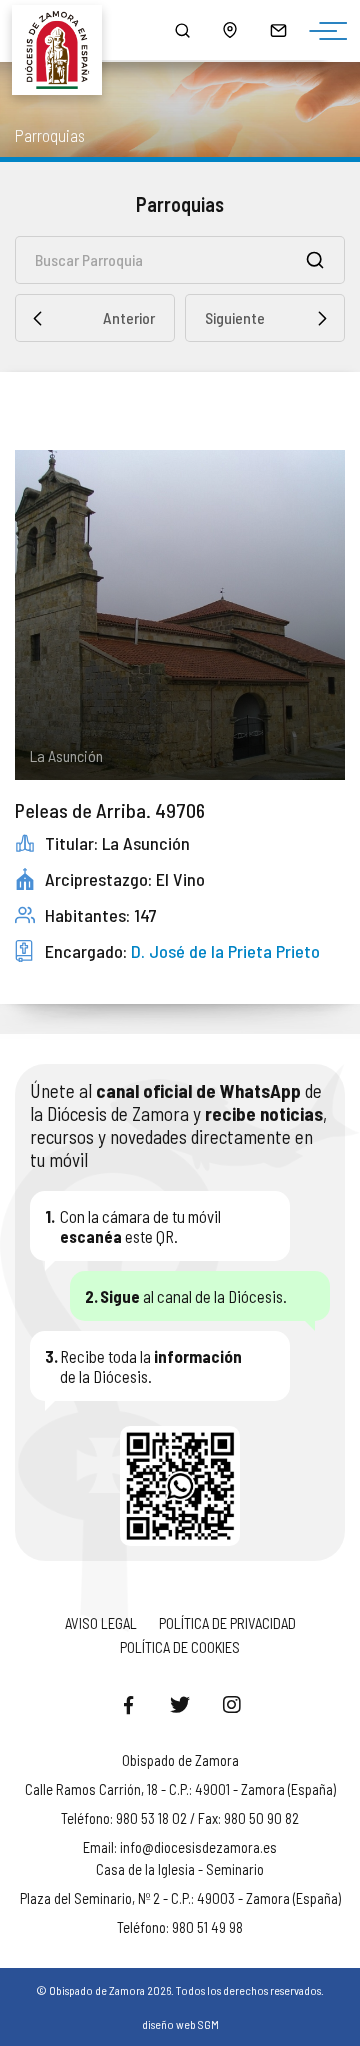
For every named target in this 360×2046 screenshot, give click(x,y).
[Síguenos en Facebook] (128, 1704)
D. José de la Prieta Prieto (225, 951)
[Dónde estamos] (230, 30)
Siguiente (235, 317)
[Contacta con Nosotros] (278, 30)
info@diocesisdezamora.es (198, 1847)
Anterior (129, 317)
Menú (323, 32)
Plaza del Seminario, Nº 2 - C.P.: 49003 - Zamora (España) (180, 1898)
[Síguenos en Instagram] (232, 1704)
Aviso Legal (101, 1623)
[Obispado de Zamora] (65, 30)
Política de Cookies (180, 1647)
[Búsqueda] (182, 30)
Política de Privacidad (227, 1623)
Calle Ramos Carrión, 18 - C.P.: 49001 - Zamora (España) (180, 1789)
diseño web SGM (180, 2024)
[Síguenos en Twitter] (180, 1704)
